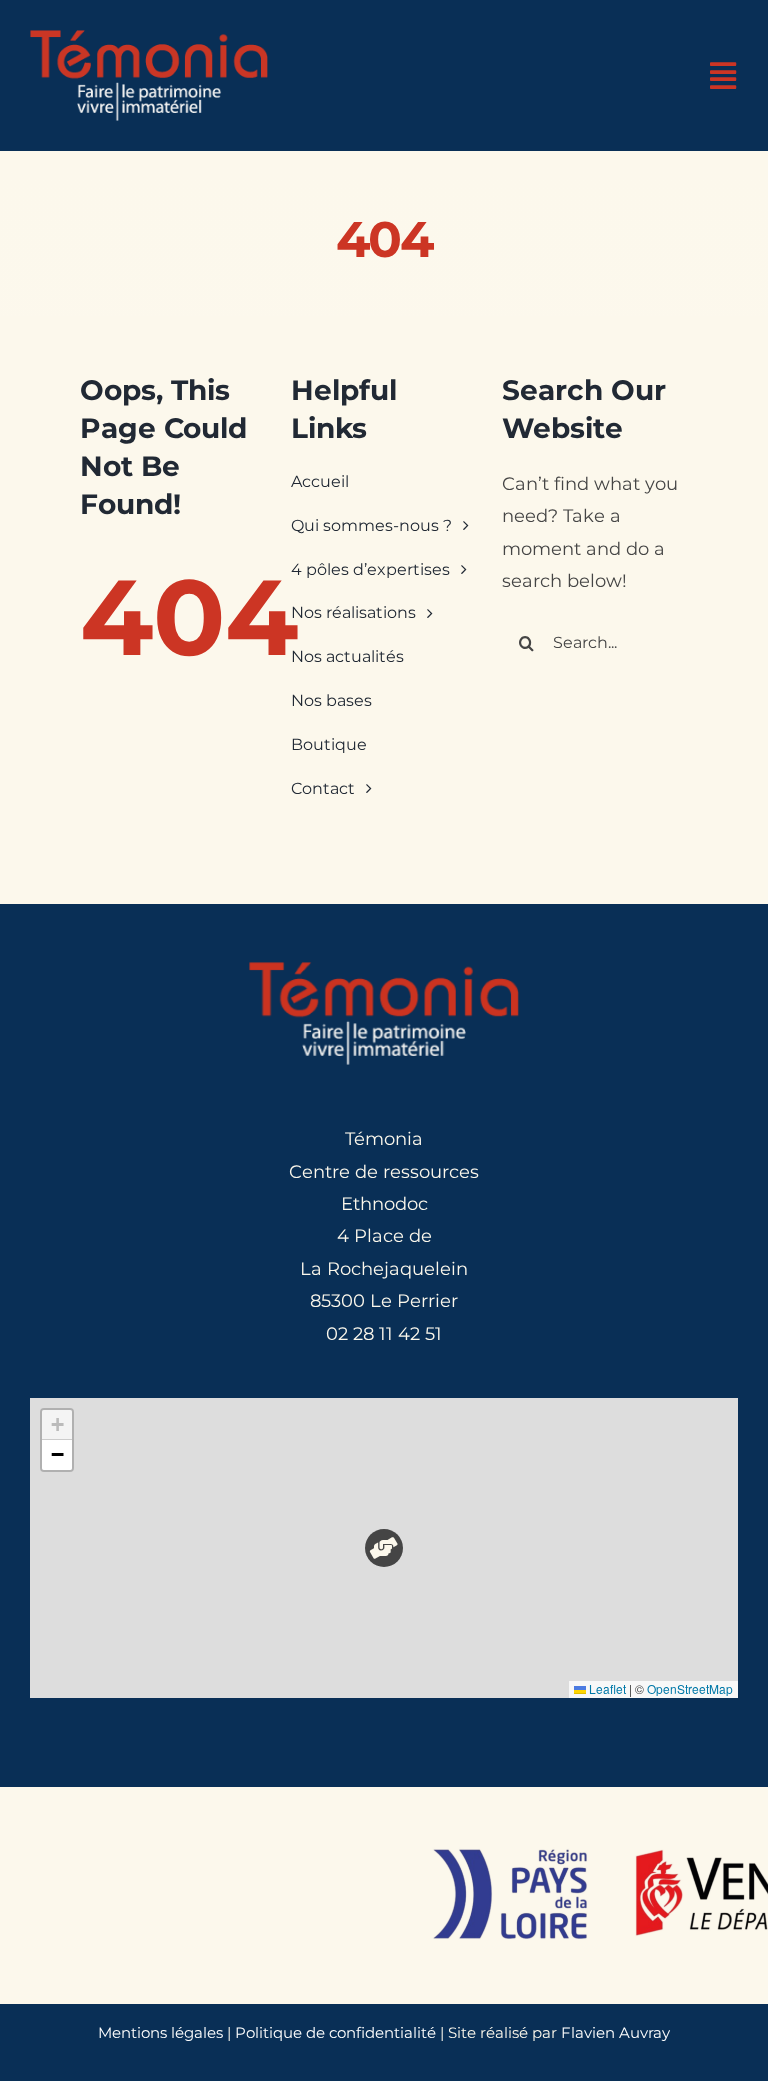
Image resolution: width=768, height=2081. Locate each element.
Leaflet (606, 1688)
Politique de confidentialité (335, 2032)
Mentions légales (160, 2032)
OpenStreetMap (690, 1688)
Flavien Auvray (615, 2032)
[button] (384, 1548)
